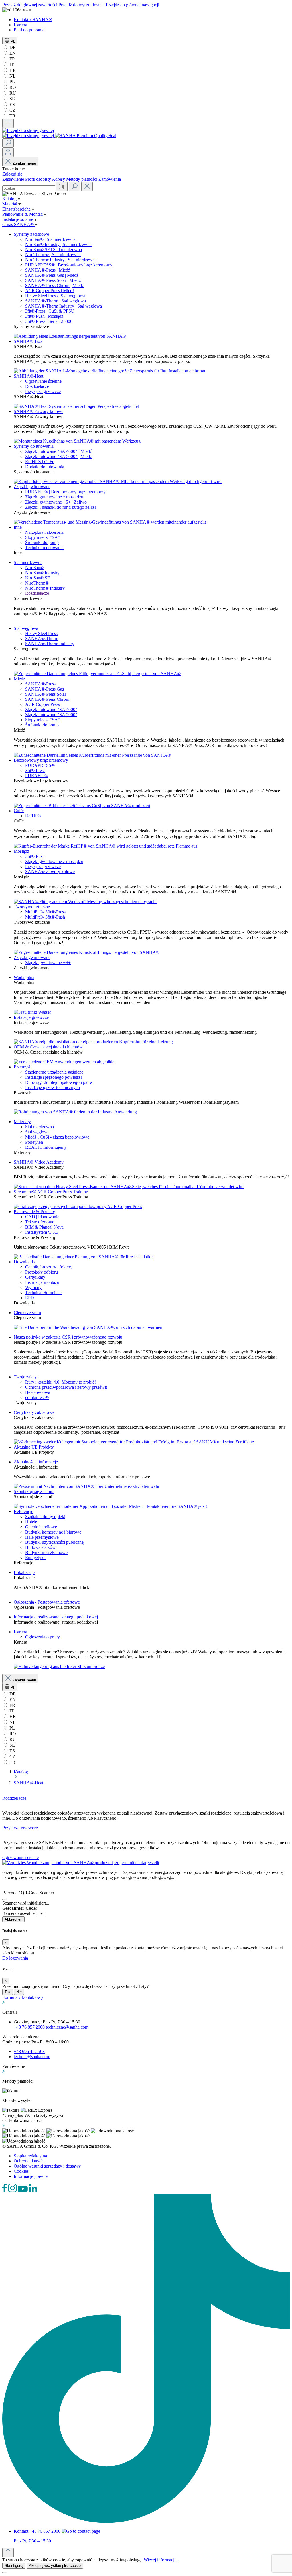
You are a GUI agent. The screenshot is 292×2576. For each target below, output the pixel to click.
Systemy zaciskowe (31, 234)
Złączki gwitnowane (32, 487)
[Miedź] (92, 755)
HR (12, 70)
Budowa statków (40, 1547)
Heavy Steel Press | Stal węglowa (55, 296)
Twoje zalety (25, 1377)
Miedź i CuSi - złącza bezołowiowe (57, 1137)
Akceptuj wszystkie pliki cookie (55, 2566)
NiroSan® (34, 568)
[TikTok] (146, 2521)
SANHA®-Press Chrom (47, 699)
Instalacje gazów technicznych (52, 1087)
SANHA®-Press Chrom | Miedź (54, 285)
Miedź (19, 679)
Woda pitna (24, 977)
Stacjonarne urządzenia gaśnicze (54, 1072)
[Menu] (8, 123)
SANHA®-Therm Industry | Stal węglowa (63, 306)
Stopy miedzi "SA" (42, 537)
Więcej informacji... (161, 2560)
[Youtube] (23, 2191)
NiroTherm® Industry (45, 588)
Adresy (59, 179)
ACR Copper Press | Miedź (50, 291)
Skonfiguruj (14, 2566)
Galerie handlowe (41, 1527)
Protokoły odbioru (41, 1272)
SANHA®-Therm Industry (50, 644)
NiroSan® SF (37, 578)
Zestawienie (14, 179)
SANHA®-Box (28, 341)
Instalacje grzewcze (31, 1017)
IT (11, 65)
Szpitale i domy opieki (45, 1517)
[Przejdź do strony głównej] (28, 130)
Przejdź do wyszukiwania (82, 5)
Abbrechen (13, 1919)
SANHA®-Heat (29, 376)
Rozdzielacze (37, 386)
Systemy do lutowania (34, 446)
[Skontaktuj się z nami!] (110, 1506)
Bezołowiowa (38, 1392)
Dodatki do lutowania (45, 467)
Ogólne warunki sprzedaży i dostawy (47, 2166)
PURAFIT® (36, 776)
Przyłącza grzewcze (43, 391)
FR (12, 59)
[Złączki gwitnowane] (110, 522)
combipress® (37, 1397)
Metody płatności (82, 179)
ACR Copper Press (42, 704)
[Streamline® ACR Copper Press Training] (78, 1206)
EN (12, 53)
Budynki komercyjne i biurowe (53, 1532)
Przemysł (22, 1067)
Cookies (21, 2171)
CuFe (19, 811)
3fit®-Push (35, 856)
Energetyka (35, 1558)
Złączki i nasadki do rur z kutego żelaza (61, 507)
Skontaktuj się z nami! (34, 1491)
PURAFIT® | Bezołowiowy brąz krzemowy (65, 492)
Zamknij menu (24, 163)
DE (12, 47)
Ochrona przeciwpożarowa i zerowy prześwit (66, 1387)
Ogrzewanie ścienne (43, 381)
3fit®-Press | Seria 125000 (49, 321)
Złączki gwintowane (32, 957)
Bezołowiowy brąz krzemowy (41, 760)
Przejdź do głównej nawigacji (132, 5)
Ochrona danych (29, 2161)
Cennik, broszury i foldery (49, 1267)
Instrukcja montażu (42, 1282)
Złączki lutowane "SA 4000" (51, 709)
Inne (18, 527)
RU (12, 93)
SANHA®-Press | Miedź (48, 270)
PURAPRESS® (40, 765)
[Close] (5, 2573)
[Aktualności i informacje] (87, 1486)
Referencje (23, 1511)
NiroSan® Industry (42, 573)
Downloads (24, 1262)
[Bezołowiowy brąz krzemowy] (82, 806)
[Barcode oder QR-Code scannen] (62, 187)
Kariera (20, 25)
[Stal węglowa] (97, 674)
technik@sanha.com (32, 2057)
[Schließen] (5, 1899)
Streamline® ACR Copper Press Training (51, 1192)
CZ (12, 110)
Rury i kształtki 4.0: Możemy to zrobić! (60, 1382)
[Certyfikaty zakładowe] (134, 1442)
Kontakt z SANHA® (33, 20)
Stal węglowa (26, 628)
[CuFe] (106, 846)
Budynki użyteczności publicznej (55, 1542)
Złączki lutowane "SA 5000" (51, 715)
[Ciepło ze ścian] (88, 1327)
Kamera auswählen (20, 1913)
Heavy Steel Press (41, 633)
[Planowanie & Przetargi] (84, 1257)
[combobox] (29, 188)
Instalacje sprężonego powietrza (54, 1077)
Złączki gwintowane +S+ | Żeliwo (56, 502)
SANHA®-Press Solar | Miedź (53, 280)
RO (12, 87)
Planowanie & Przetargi (35, 1212)
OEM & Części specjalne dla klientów (48, 1047)
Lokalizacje (24, 1572)
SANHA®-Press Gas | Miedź (52, 275)
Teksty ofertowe (40, 1222)
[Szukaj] (8, 143)
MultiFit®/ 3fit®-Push (45, 917)
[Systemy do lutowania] (118, 481)
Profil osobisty (38, 179)
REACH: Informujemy (46, 1147)
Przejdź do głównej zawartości (30, 5)
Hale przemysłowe (42, 1537)
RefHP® (33, 816)
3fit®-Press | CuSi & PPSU (50, 311)
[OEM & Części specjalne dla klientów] (65, 1062)
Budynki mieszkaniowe (46, 1552)
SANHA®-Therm (42, 639)
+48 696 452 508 (29, 2051)
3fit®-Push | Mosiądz (44, 316)
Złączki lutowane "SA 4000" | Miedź (58, 451)
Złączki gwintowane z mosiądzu (54, 497)
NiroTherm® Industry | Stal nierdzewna (61, 260)
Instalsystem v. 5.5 (42, 1232)
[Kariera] (59, 1666)
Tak (8, 1992)
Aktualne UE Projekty (34, 1447)
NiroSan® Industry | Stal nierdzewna (58, 244)
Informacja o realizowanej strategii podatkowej (56, 1617)
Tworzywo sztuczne (32, 907)
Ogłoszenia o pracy (42, 1637)
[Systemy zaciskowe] (70, 336)
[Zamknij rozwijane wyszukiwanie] (87, 187)
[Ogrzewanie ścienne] (81, 1863)
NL (12, 76)
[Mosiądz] (85, 902)
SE (12, 99)
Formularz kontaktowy (23, 1997)
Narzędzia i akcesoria (44, 532)
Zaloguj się (12, 174)
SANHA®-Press (40, 684)
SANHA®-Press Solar (46, 694)
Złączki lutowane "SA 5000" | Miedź (58, 456)
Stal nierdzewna (28, 562)
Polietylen (34, 1142)
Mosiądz (21, 851)
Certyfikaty (35, 1277)
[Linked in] (33, 2191)
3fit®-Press (35, 770)
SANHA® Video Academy (39, 1162)
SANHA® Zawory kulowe (38, 411)
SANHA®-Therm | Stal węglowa (55, 301)
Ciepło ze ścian (27, 1313)
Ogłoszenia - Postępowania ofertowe (47, 1602)
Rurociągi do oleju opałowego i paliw (59, 1082)
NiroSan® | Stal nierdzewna (50, 239)
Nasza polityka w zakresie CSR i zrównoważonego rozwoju (68, 1337)
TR (12, 116)
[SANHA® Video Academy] (129, 1187)
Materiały (22, 1122)
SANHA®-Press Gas (44, 689)
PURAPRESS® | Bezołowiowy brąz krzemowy (69, 265)
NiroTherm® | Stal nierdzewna (53, 255)
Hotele (31, 1522)
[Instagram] (13, 2191)
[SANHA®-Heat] (76, 406)
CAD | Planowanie (42, 1217)
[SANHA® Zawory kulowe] (77, 441)
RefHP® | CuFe (40, 462)
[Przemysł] (75, 1112)
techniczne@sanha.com (67, 2027)
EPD (30, 1298)
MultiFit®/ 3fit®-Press (45, 912)
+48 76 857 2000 (29, 2027)
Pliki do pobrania (29, 30)
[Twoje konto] (8, 152)
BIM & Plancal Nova (44, 1227)
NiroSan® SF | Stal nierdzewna (53, 250)
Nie (19, 1992)
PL (12, 82)
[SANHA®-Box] (109, 371)
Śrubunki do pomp (42, 542)
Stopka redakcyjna (30, 2156)
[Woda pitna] (32, 1012)
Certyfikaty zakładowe (34, 1412)
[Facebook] (5, 2191)
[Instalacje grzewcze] (93, 1042)
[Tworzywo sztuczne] (87, 952)
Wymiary (33, 1287)
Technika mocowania (44, 548)
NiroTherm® (37, 583)
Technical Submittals (44, 1293)
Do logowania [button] (15, 1958)
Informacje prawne (31, 2176)
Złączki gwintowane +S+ (48, 963)
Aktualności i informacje (36, 1462)
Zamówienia (110, 179)
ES (12, 104)
